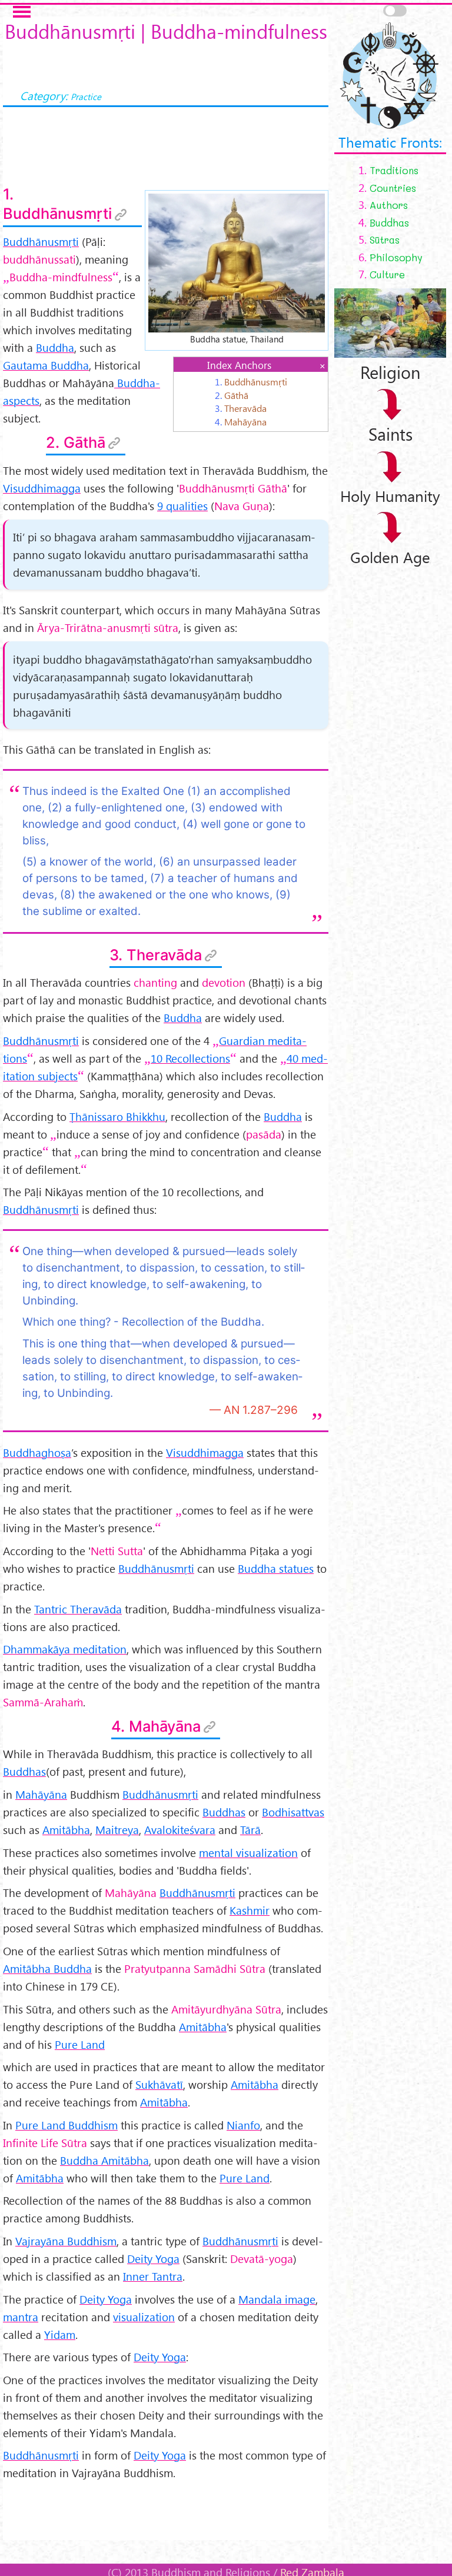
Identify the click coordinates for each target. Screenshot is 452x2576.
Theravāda (245, 408)
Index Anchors (239, 365)
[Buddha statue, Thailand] (237, 261)
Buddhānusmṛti (256, 381)
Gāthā (236, 395)
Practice (86, 96)
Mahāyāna (245, 421)
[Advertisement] (166, 2511)
